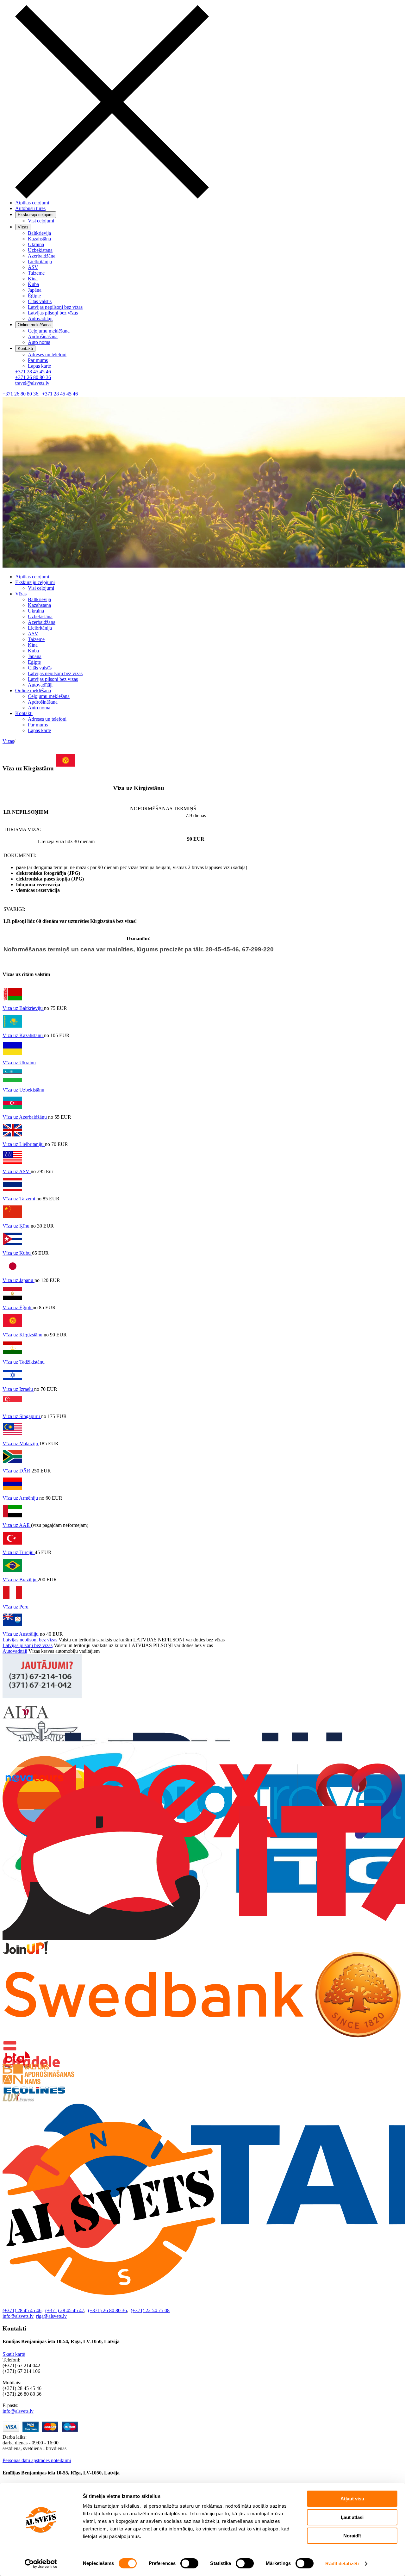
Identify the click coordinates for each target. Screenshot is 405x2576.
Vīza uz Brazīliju (20, 1580)
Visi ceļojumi (41, 221)
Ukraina (36, 244)
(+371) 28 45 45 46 (22, 2310)
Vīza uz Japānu (19, 1280)
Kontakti (24, 713)
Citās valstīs (40, 301)
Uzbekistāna (40, 250)
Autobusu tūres (30, 208)
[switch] (189, 2563)
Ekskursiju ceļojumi (35, 582)
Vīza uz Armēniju (21, 1498)
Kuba (33, 284)
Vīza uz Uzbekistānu (23, 1090)
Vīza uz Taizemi (19, 1199)
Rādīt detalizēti (342, 2564)
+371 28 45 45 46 (33, 372)
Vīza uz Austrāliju (21, 1634)
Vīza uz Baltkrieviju (23, 1008)
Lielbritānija (40, 261)
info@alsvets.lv (18, 2316)
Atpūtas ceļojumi (32, 203)
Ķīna (33, 279)
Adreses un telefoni (47, 355)
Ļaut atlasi (352, 2517)
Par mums (38, 360)
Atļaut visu (352, 2499)
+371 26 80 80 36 (33, 377)
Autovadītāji (40, 318)
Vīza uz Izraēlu (18, 1389)
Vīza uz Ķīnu (17, 1226)
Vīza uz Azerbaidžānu (25, 1117)
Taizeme (36, 273)
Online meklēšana (33, 691)
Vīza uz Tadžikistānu (24, 1362)
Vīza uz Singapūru (22, 1416)
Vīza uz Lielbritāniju (24, 1144)
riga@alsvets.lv (51, 2316)
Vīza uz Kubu (17, 1253)
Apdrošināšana (43, 336)
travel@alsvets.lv (32, 383)
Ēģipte (34, 296)
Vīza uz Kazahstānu (23, 1035)
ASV (33, 267)
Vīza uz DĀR (17, 1471)
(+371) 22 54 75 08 (150, 2310)
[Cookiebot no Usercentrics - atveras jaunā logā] (41, 2564)
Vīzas (21, 594)
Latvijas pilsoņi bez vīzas (53, 313)
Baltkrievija (39, 233)
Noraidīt (352, 2536)
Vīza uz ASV (17, 1171)
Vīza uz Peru (16, 1607)
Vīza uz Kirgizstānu (23, 1335)
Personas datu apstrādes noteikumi (37, 2460)
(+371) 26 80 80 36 (107, 2310)
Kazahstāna (39, 239)
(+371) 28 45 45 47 (65, 2310)
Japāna (35, 290)
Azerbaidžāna (42, 256)
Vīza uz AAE (17, 1525)
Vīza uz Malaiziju (21, 1444)
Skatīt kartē (14, 2354)
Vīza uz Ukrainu (19, 1063)
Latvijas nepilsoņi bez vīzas (55, 307)
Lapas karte (39, 366)
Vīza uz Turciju (19, 1552)
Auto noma (39, 342)
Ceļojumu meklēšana (49, 331)
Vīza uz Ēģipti (18, 1307)
